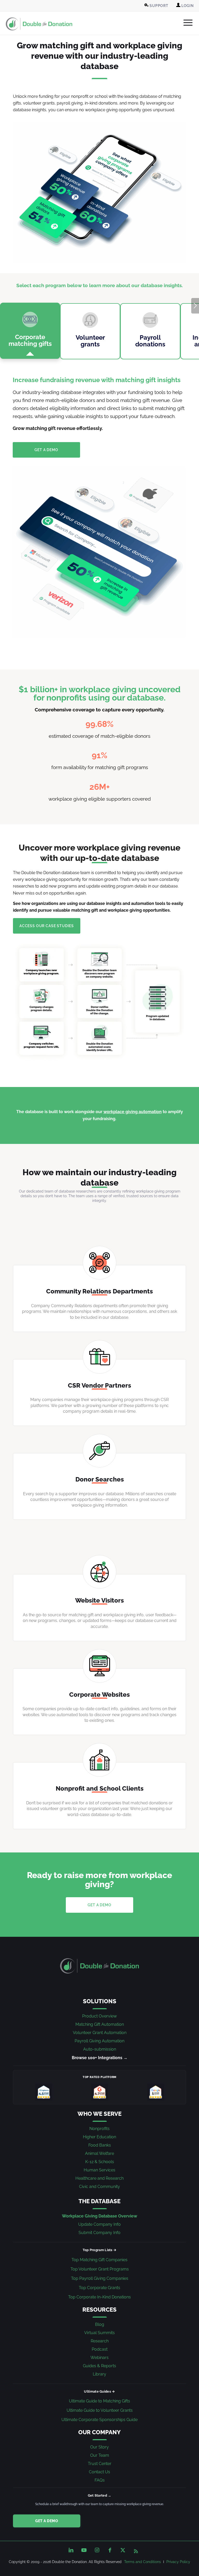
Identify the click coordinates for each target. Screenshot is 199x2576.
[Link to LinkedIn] (71, 2550)
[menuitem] (157, 6)
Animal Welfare (99, 2153)
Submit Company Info (99, 2233)
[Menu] (185, 23)
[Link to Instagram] (97, 2550)
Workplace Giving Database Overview (99, 2216)
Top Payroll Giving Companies (100, 2278)
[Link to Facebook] (110, 2550)
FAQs (100, 2480)
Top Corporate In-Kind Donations (99, 2297)
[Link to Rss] (136, 2550)
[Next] (195, 306)
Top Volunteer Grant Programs (100, 2269)
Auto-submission (100, 2049)
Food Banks (100, 2145)
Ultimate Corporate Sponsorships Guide (99, 2420)
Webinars (99, 2358)
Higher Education (99, 2137)
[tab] (30, 331)
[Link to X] (123, 2550)
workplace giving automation (133, 1112)
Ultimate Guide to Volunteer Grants (100, 2410)
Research (100, 2341)
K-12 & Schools (100, 2162)
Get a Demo (47, 2521)
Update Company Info (99, 2224)
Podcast (100, 2349)
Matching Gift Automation (100, 2024)
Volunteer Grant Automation (100, 2033)
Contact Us (99, 2472)
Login (187, 6)
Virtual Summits (99, 2333)
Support (158, 6)
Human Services (99, 2170)
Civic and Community (99, 2187)
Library (99, 2374)
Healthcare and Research (99, 2178)
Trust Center (100, 2464)
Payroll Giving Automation (99, 2041)
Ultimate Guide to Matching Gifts (99, 2401)
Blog (100, 2324)
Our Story (99, 2447)
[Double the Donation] (39, 24)
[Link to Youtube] (84, 2550)
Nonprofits (99, 2129)
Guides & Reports (99, 2366)
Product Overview (99, 2016)
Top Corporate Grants (99, 2288)
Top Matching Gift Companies (99, 2260)
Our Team (100, 2455)
